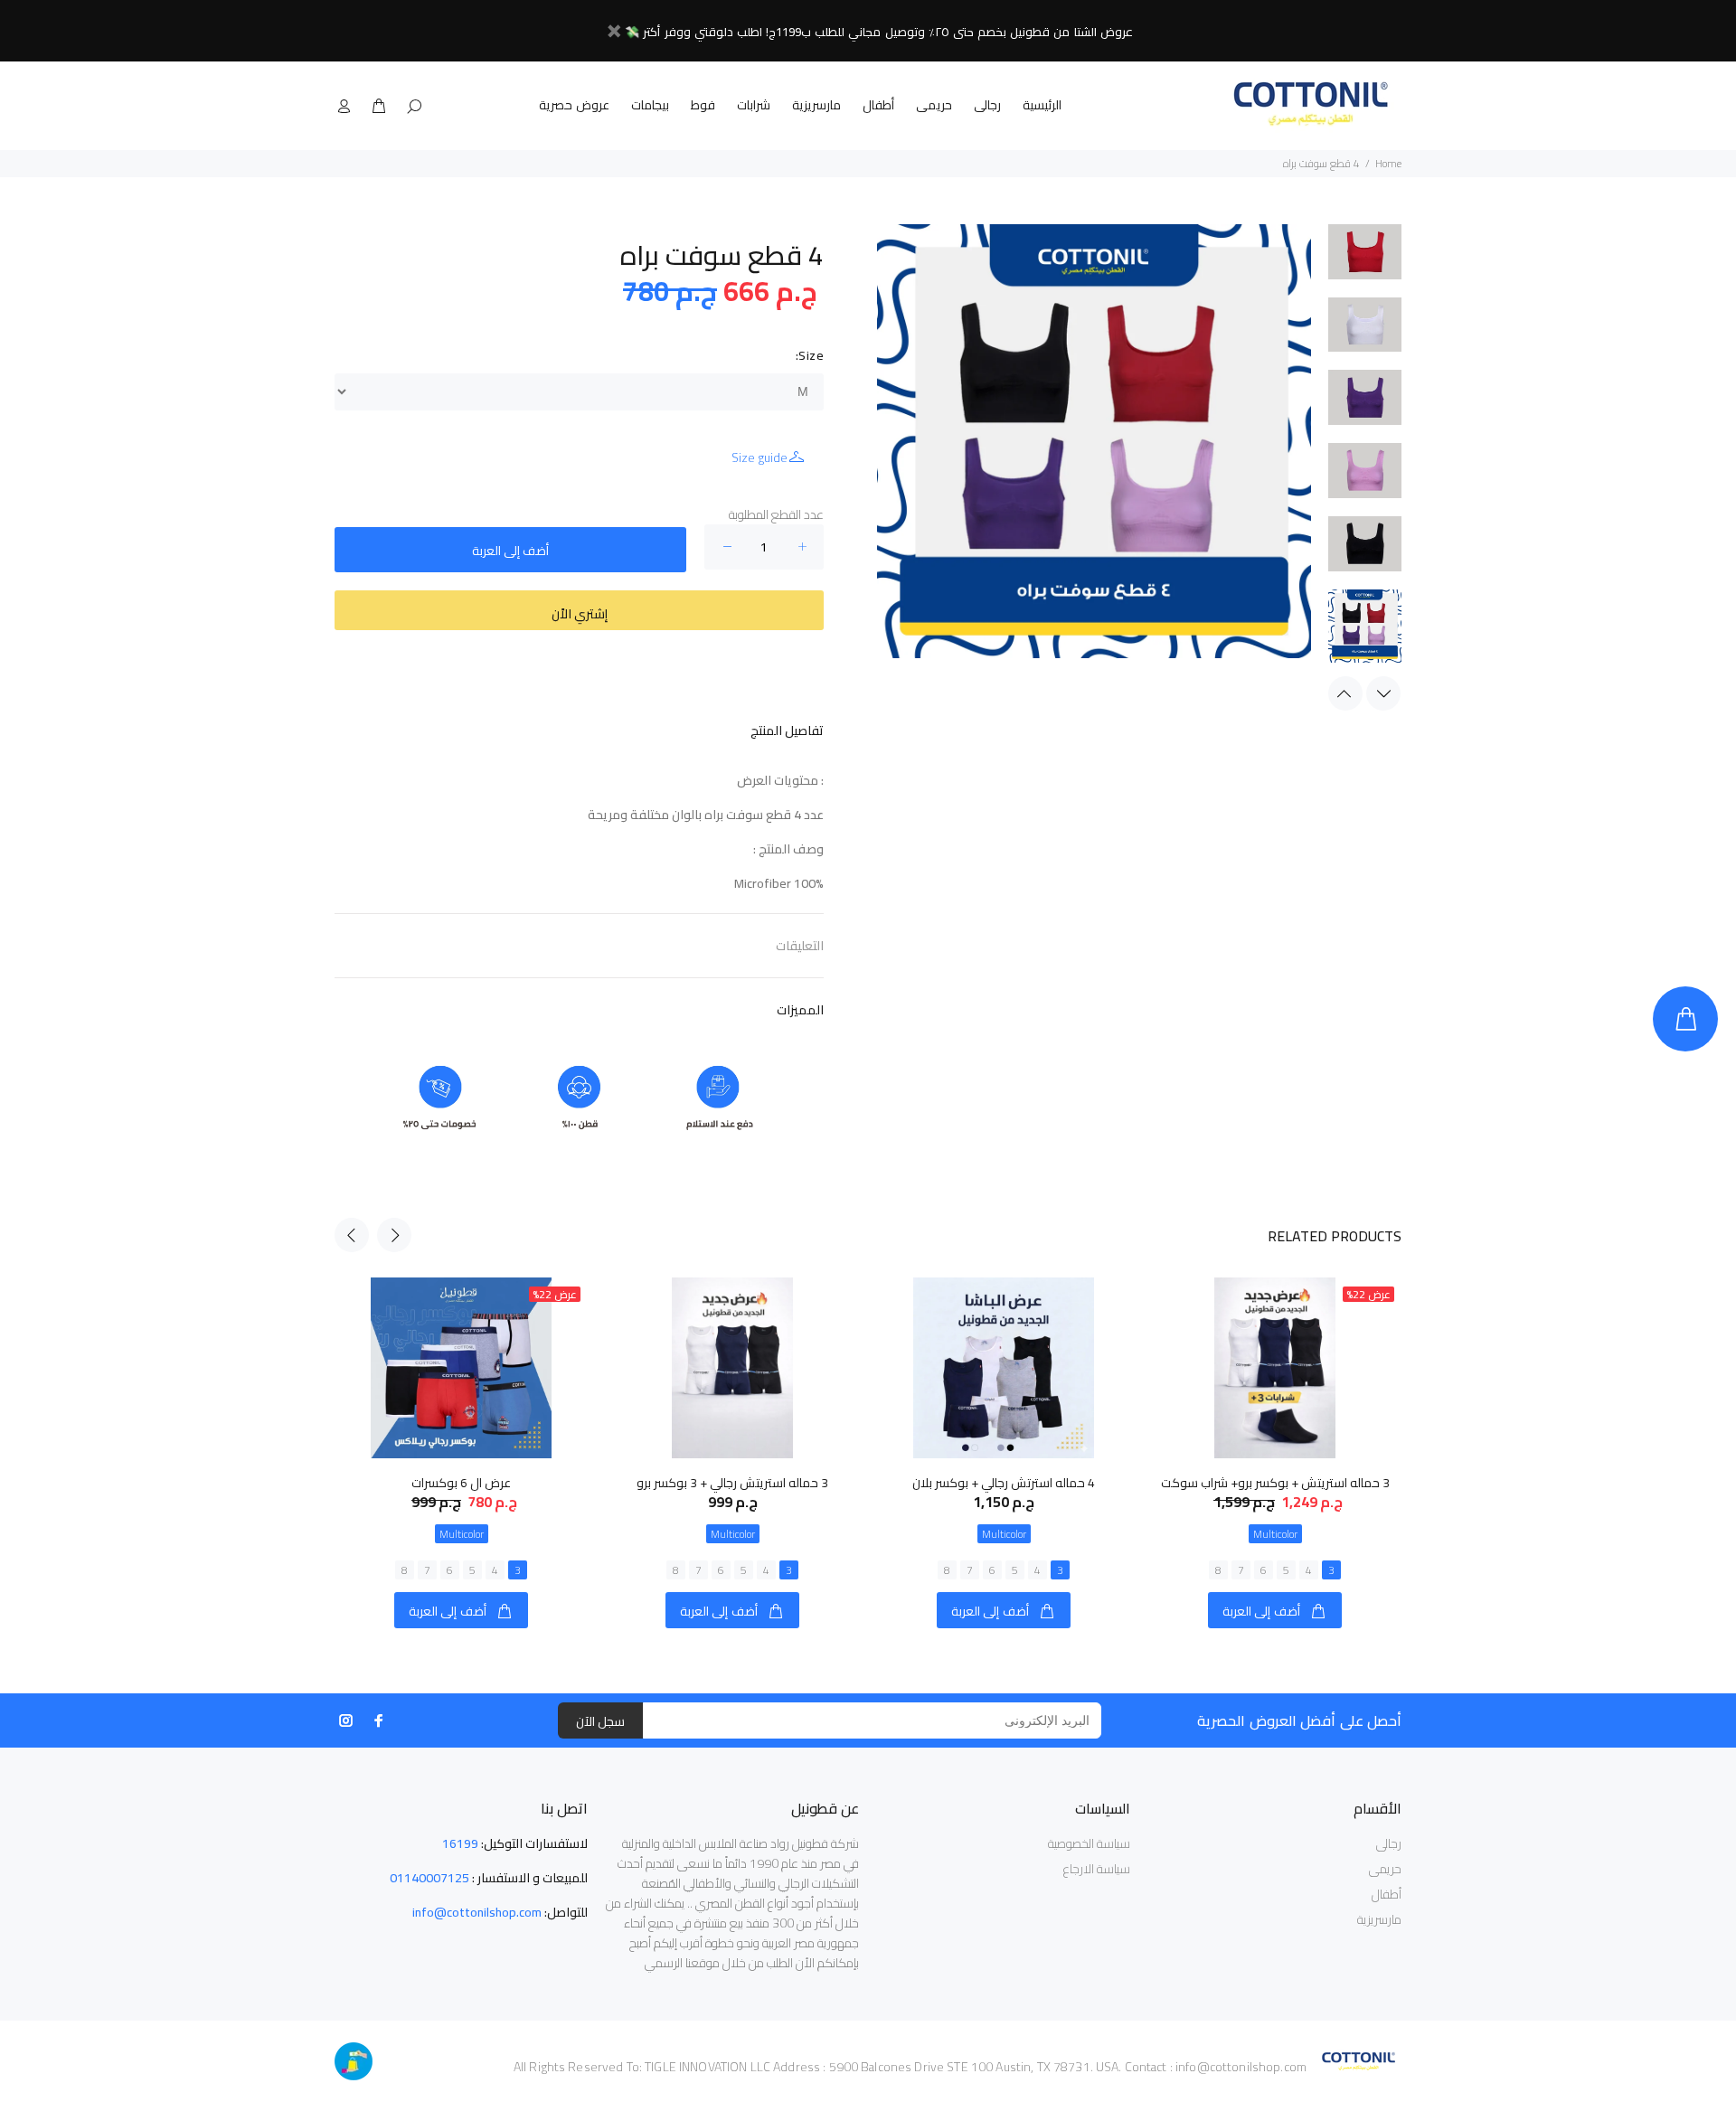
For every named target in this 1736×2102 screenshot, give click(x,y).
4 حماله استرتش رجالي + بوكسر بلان (1004, 1483)
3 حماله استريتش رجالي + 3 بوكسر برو (732, 1483)
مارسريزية (816, 105)
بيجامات (650, 105)
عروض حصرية (574, 105)
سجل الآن (600, 1721)
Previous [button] (1345, 693)
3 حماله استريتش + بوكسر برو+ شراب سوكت (1275, 1483)
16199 (460, 1843)
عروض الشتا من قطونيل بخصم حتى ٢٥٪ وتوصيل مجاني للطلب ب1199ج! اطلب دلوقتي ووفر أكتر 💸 (879, 32)
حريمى (934, 105)
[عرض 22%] (1274, 1368)
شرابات (754, 105)
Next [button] (1383, 693)
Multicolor (462, 1534)
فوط (703, 105)
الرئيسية (1042, 105)
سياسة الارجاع (1097, 1869)
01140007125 (429, 1878)
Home (1388, 163)
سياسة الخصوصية (1089, 1843)
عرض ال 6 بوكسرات (461, 1483)
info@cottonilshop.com (477, 1912)
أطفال (878, 105)
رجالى (987, 105)
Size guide (759, 457)
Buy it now (579, 610)
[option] (1365, 261)
